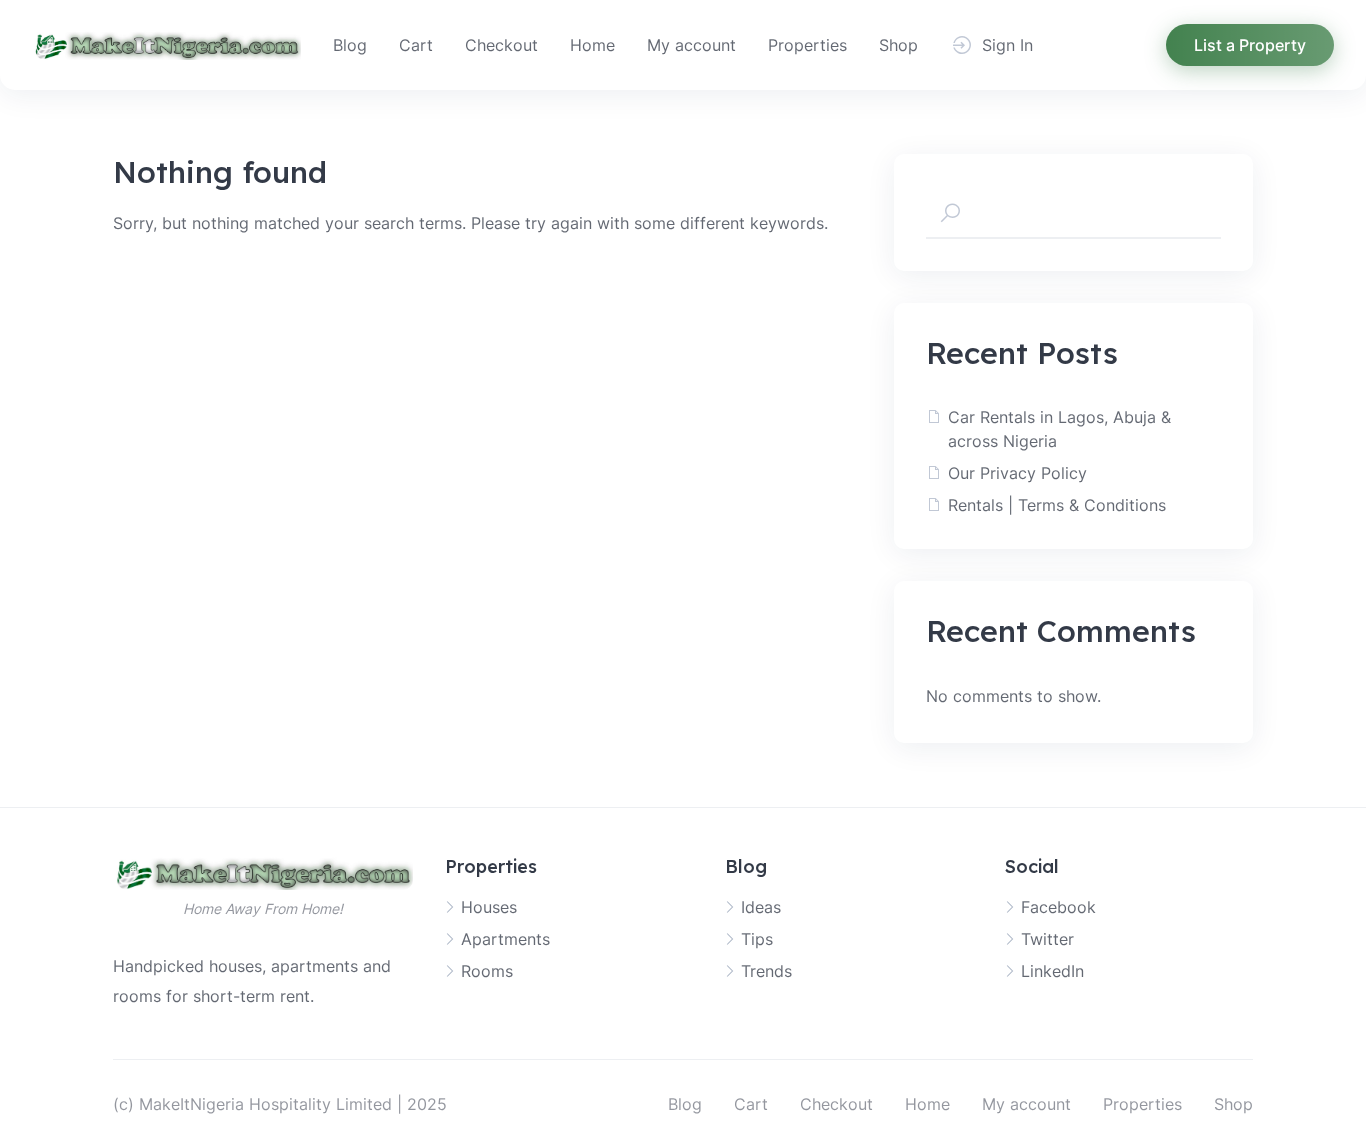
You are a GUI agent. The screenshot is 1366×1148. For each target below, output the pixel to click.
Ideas (761, 907)
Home (592, 45)
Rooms (487, 971)
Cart (416, 45)
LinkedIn (1052, 971)
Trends (766, 971)
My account (691, 45)
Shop (898, 45)
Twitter (1047, 939)
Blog (350, 45)
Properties (807, 45)
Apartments (505, 939)
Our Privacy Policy (1017, 473)
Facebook (1058, 907)
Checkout (501, 45)
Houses (489, 907)
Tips (757, 939)
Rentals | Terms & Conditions (1057, 505)
